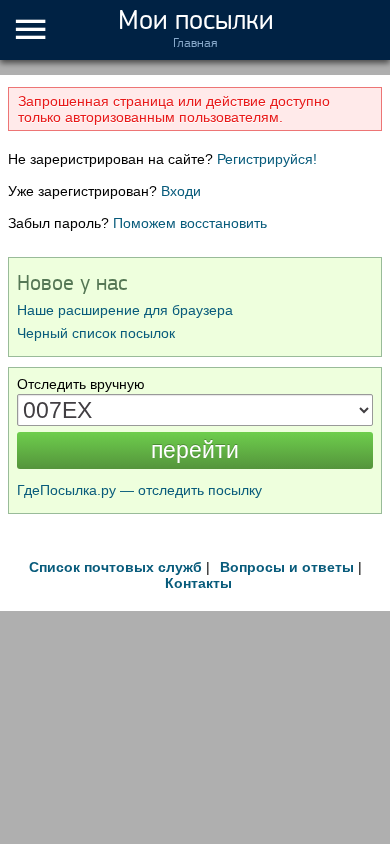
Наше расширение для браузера (125, 310)
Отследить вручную (81, 384)
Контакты (198, 583)
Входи (181, 191)
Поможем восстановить (190, 223)
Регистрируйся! (267, 159)
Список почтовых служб (115, 567)
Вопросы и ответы (287, 567)
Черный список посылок (96, 333)
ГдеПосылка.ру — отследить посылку (139, 490)
